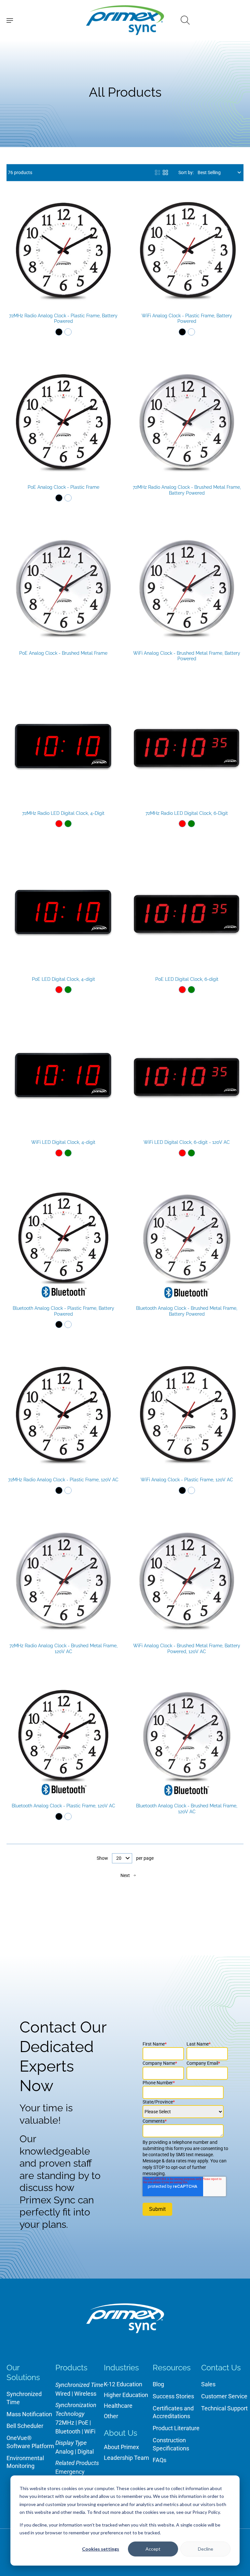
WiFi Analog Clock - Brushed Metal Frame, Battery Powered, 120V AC (187, 1649)
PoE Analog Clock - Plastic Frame (63, 487)
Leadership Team (126, 2458)
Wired (63, 2394)
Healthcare (118, 2406)
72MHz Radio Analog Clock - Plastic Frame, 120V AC (63, 1480)
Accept (153, 2549)
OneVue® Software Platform (30, 2442)
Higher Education (126, 2395)
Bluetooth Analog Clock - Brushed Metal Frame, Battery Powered (187, 1311)
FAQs (160, 2460)
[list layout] (158, 172)
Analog (64, 2452)
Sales (208, 2384)
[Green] (68, 824)
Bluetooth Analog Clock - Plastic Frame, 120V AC (63, 1806)
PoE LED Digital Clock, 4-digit (63, 979)
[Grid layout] (165, 172)
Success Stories (173, 2396)
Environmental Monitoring (25, 2462)
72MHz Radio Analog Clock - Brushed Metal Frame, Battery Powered (187, 490)
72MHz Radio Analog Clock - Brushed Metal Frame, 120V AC (63, 1649)
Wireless (85, 2394)
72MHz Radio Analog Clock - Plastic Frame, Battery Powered (63, 319)
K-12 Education (123, 2384)
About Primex (121, 2447)
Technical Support (224, 2408)
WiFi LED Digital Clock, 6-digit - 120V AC (187, 1142)
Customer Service (224, 2396)
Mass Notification (29, 2414)
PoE (83, 2423)
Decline (206, 2549)
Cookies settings (101, 2549)
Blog (158, 2384)
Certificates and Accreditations (173, 2412)
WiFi (90, 2431)
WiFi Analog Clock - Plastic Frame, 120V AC (187, 1480)
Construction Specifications (171, 2444)
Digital (86, 2452)
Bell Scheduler (25, 2426)
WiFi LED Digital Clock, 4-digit (63, 1142)
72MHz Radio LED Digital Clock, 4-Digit (63, 813)
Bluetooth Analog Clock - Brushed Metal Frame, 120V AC (187, 1809)
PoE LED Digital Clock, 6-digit (187, 979)
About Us (121, 2433)
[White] (68, 332)
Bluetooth (68, 2431)
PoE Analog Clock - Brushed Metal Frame (63, 653)
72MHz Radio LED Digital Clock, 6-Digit (187, 813)
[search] (185, 20)
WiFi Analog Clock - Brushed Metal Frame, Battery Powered (187, 656)
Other (111, 2416)
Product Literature (176, 2428)
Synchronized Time (24, 2398)
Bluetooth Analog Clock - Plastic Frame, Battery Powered (63, 1311)
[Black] (59, 332)
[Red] (59, 824)
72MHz (65, 2423)
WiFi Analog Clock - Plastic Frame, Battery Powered (187, 319)
